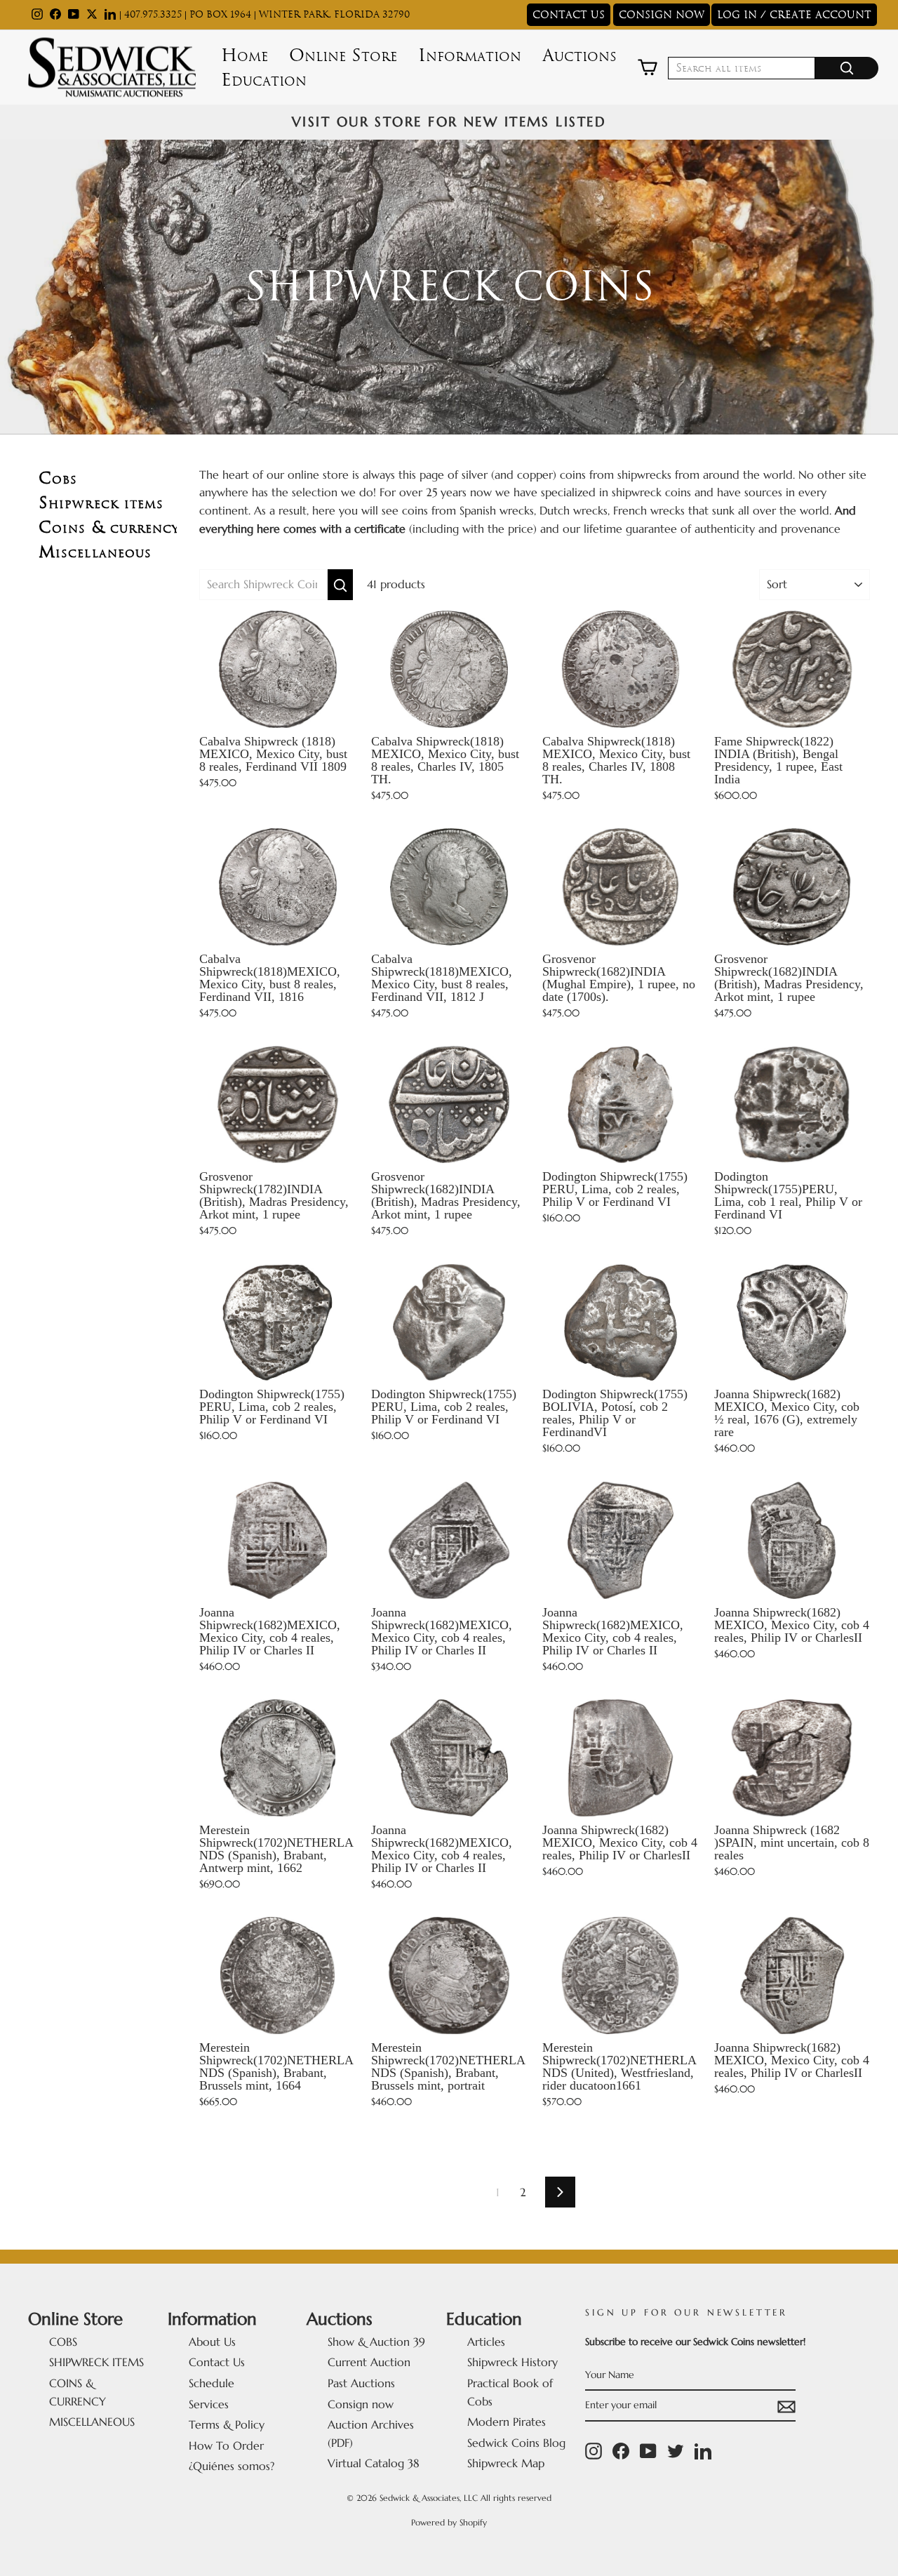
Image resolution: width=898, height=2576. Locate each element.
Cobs (58, 478)
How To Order (226, 2445)
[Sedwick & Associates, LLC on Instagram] (594, 2451)
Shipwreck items (101, 503)
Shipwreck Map (506, 2463)
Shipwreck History (512, 2362)
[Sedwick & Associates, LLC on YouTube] (648, 2451)
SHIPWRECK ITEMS (96, 2362)
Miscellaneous (95, 552)
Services (209, 2404)
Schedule (212, 2383)
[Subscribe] (786, 2406)
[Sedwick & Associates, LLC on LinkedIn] (703, 2451)
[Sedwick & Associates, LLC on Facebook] (621, 2451)
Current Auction (369, 2362)
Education (264, 80)
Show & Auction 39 (376, 2342)
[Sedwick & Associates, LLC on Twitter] (676, 2451)
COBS (63, 2342)
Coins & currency (109, 527)
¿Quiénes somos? (232, 2466)
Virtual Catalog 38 (374, 2463)
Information (470, 55)
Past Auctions (361, 2383)
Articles (486, 2342)
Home (244, 55)
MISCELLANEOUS (92, 2422)
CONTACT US (569, 15)
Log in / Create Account (794, 15)
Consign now (361, 2404)
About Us (212, 2342)
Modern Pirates (507, 2422)
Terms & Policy (227, 2424)
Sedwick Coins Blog (516, 2443)
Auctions (579, 55)
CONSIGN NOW (662, 15)
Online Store (343, 55)
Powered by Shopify (449, 2522)
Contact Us (217, 2362)
